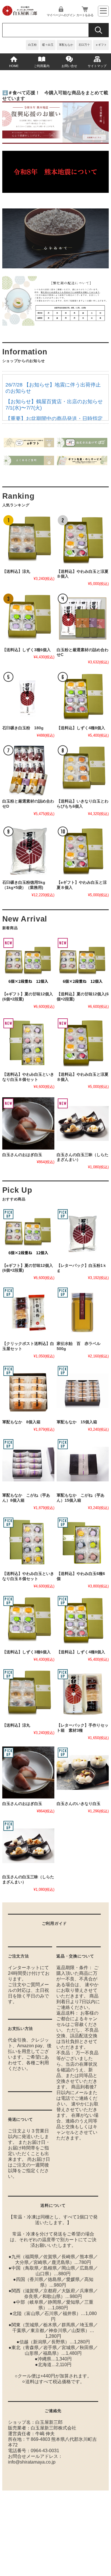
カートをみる (85, 15)
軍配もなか (66, 45)
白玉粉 (32, 45)
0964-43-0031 (45, 2451)
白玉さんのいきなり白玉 (79, 1804)
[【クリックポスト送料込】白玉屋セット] (28, 1312)
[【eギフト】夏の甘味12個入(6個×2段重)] (28, 963)
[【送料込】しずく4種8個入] (83, 697)
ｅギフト (101, 45)
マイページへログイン (61, 15)
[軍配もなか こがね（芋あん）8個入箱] (28, 1464)
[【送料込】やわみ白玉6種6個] (83, 1542)
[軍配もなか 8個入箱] (28, 1391)
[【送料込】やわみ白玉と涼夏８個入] (83, 540)
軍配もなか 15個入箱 (77, 1422)
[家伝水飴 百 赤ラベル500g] (83, 1312)
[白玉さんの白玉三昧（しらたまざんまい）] (83, 1123)
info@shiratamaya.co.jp (32, 2462)
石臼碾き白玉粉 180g (23, 728)
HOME (14, 66)
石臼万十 (84, 45)
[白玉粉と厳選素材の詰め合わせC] (83, 618)
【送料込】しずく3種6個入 (26, 650)
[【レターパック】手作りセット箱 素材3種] (83, 1694)
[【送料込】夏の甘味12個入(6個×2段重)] (83, 963)
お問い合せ (69, 66)
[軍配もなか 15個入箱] (83, 1391)
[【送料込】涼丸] (28, 540)
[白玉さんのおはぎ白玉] (28, 1123)
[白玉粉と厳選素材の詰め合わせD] (28, 770)
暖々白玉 (48, 45)
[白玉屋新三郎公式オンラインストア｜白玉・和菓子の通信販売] (20, 14)
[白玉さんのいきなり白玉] (83, 1772)
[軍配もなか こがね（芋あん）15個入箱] (83, 1464)
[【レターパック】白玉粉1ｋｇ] (83, 1234)
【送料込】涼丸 (16, 572)
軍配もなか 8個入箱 (21, 1422)
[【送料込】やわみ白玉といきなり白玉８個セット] (28, 1043)
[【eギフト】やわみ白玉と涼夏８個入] (83, 851)
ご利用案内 (42, 66)
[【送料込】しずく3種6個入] (28, 618)
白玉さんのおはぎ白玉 (22, 1155)
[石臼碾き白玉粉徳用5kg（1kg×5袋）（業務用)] (28, 851)
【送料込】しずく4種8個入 (81, 728)
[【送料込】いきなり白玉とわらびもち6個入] (83, 770)
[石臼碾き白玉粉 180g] (28, 697)
